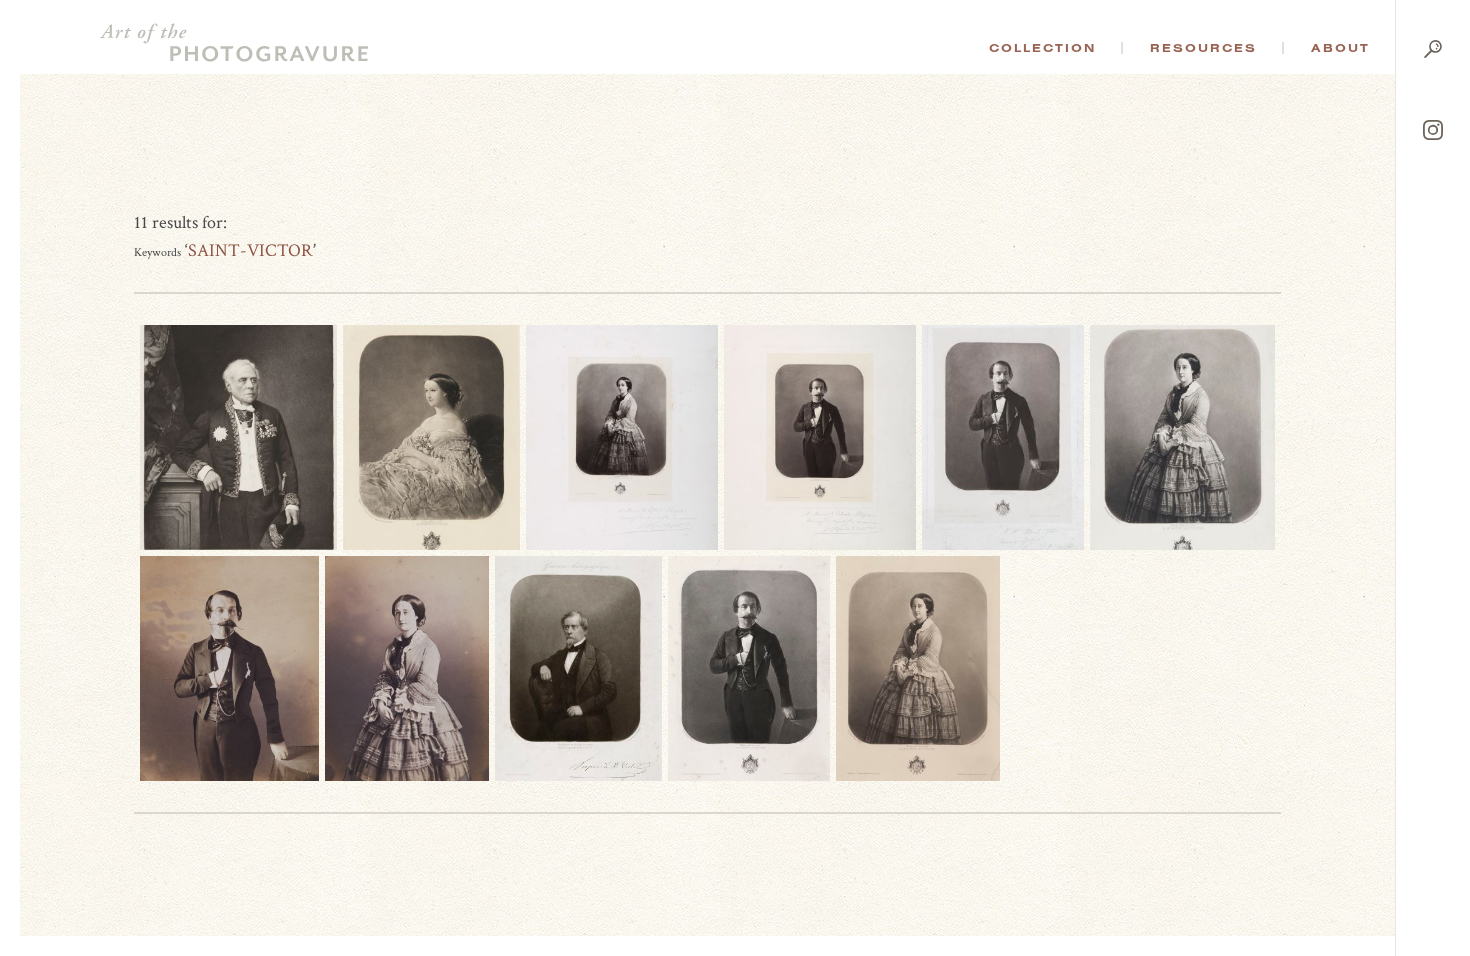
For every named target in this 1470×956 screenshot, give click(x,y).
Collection (1042, 48)
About (1340, 48)
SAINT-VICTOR (250, 250)
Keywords (157, 252)
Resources (1203, 48)
